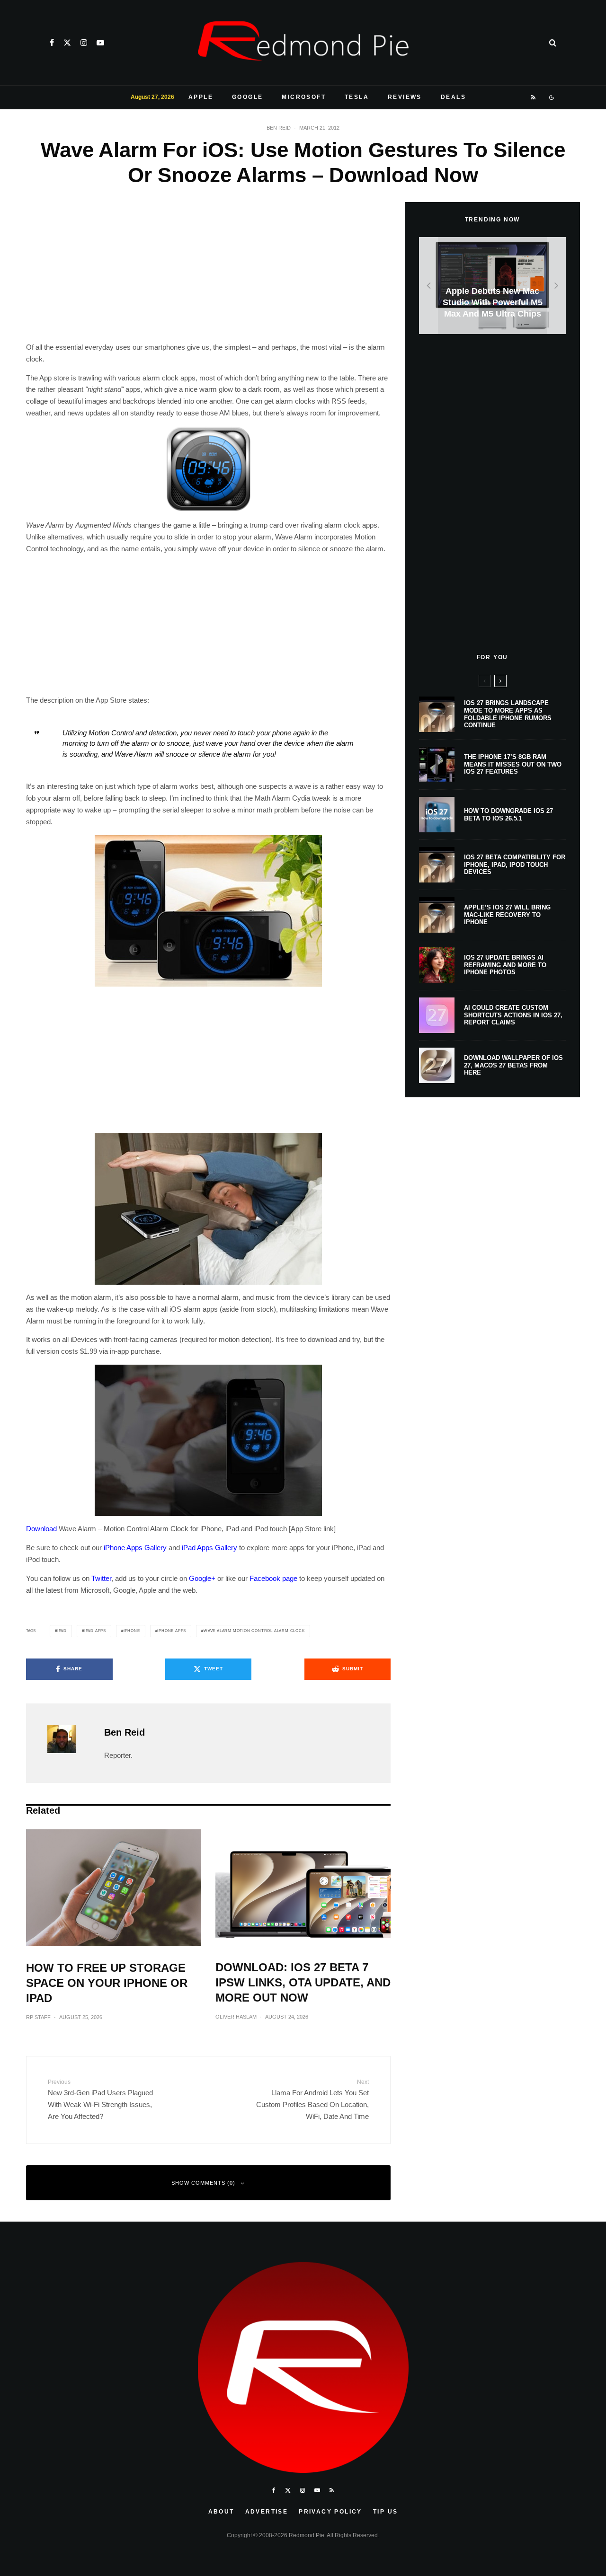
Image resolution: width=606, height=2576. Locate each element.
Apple (201, 97)
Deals (453, 97)
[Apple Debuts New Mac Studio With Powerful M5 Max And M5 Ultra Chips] (492, 286)
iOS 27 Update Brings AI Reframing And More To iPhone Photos (505, 965)
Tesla (357, 97)
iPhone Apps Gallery (135, 1548)
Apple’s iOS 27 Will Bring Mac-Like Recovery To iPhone (507, 915)
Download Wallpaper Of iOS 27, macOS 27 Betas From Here (513, 1065)
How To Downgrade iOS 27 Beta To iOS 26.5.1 (508, 815)
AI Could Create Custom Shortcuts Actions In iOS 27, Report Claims (513, 1015)
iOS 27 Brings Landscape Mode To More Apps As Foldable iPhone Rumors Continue (508, 714)
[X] (67, 43)
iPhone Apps (172, 1631)
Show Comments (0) (203, 2183)
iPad (62, 1631)
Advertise (267, 2512)
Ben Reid (279, 128)
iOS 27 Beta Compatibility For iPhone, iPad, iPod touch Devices (515, 865)
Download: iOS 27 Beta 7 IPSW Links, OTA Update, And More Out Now (303, 1982)
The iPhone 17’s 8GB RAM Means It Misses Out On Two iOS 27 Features (513, 764)
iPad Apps (95, 1631)
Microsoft (304, 97)
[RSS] (534, 97)
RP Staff (38, 2017)
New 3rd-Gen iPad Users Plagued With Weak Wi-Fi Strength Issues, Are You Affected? (100, 2100)
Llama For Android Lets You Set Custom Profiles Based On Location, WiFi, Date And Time (312, 2100)
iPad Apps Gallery (209, 1548)
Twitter (101, 1578)
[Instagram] (84, 43)
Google (247, 97)
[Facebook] (52, 43)
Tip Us (385, 2512)
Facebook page (273, 1578)
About (221, 2512)
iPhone (132, 1631)
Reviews (405, 97)
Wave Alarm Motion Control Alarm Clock (254, 1631)
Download (41, 1529)
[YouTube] (100, 43)
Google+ (202, 1578)
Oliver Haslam (236, 2017)
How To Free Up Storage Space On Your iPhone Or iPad (107, 1983)
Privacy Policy (330, 2512)
